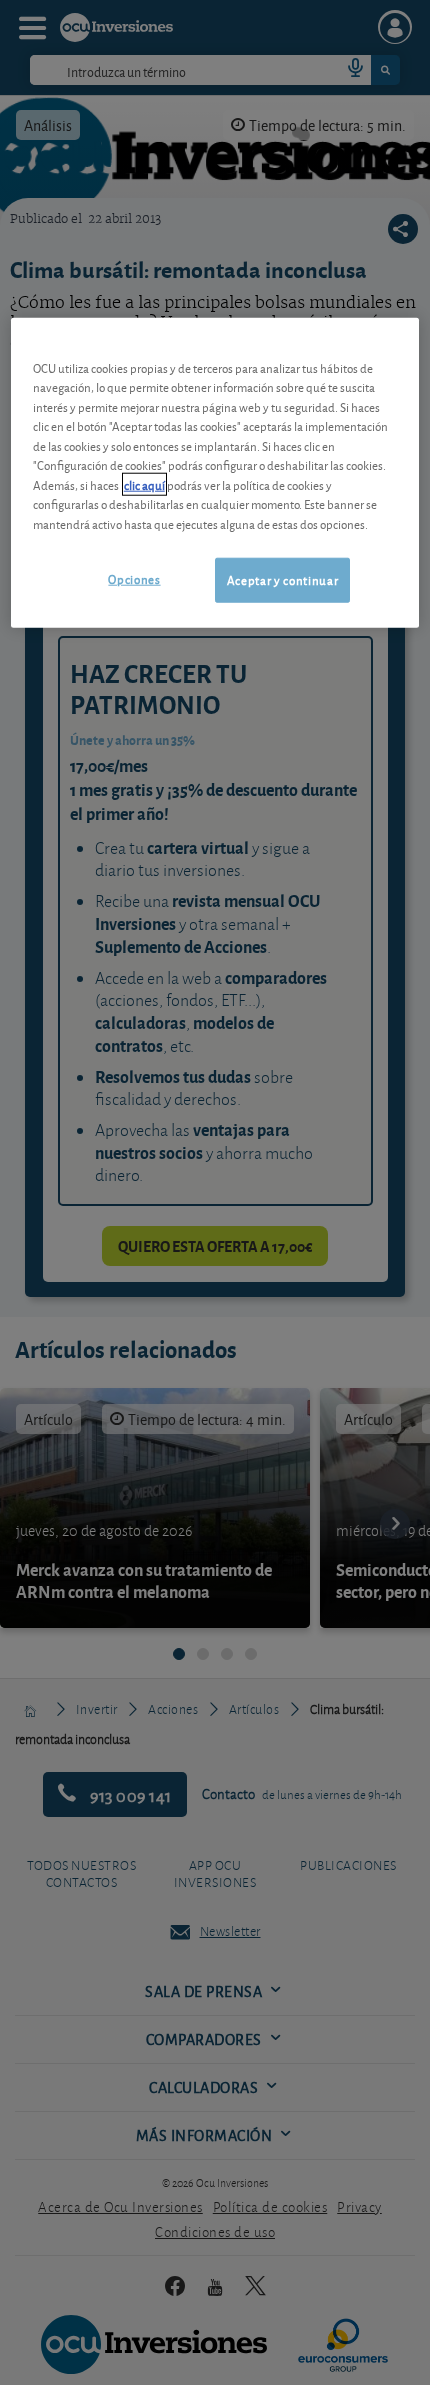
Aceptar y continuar (282, 579)
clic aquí (144, 484)
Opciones (134, 578)
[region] (215, 472)
